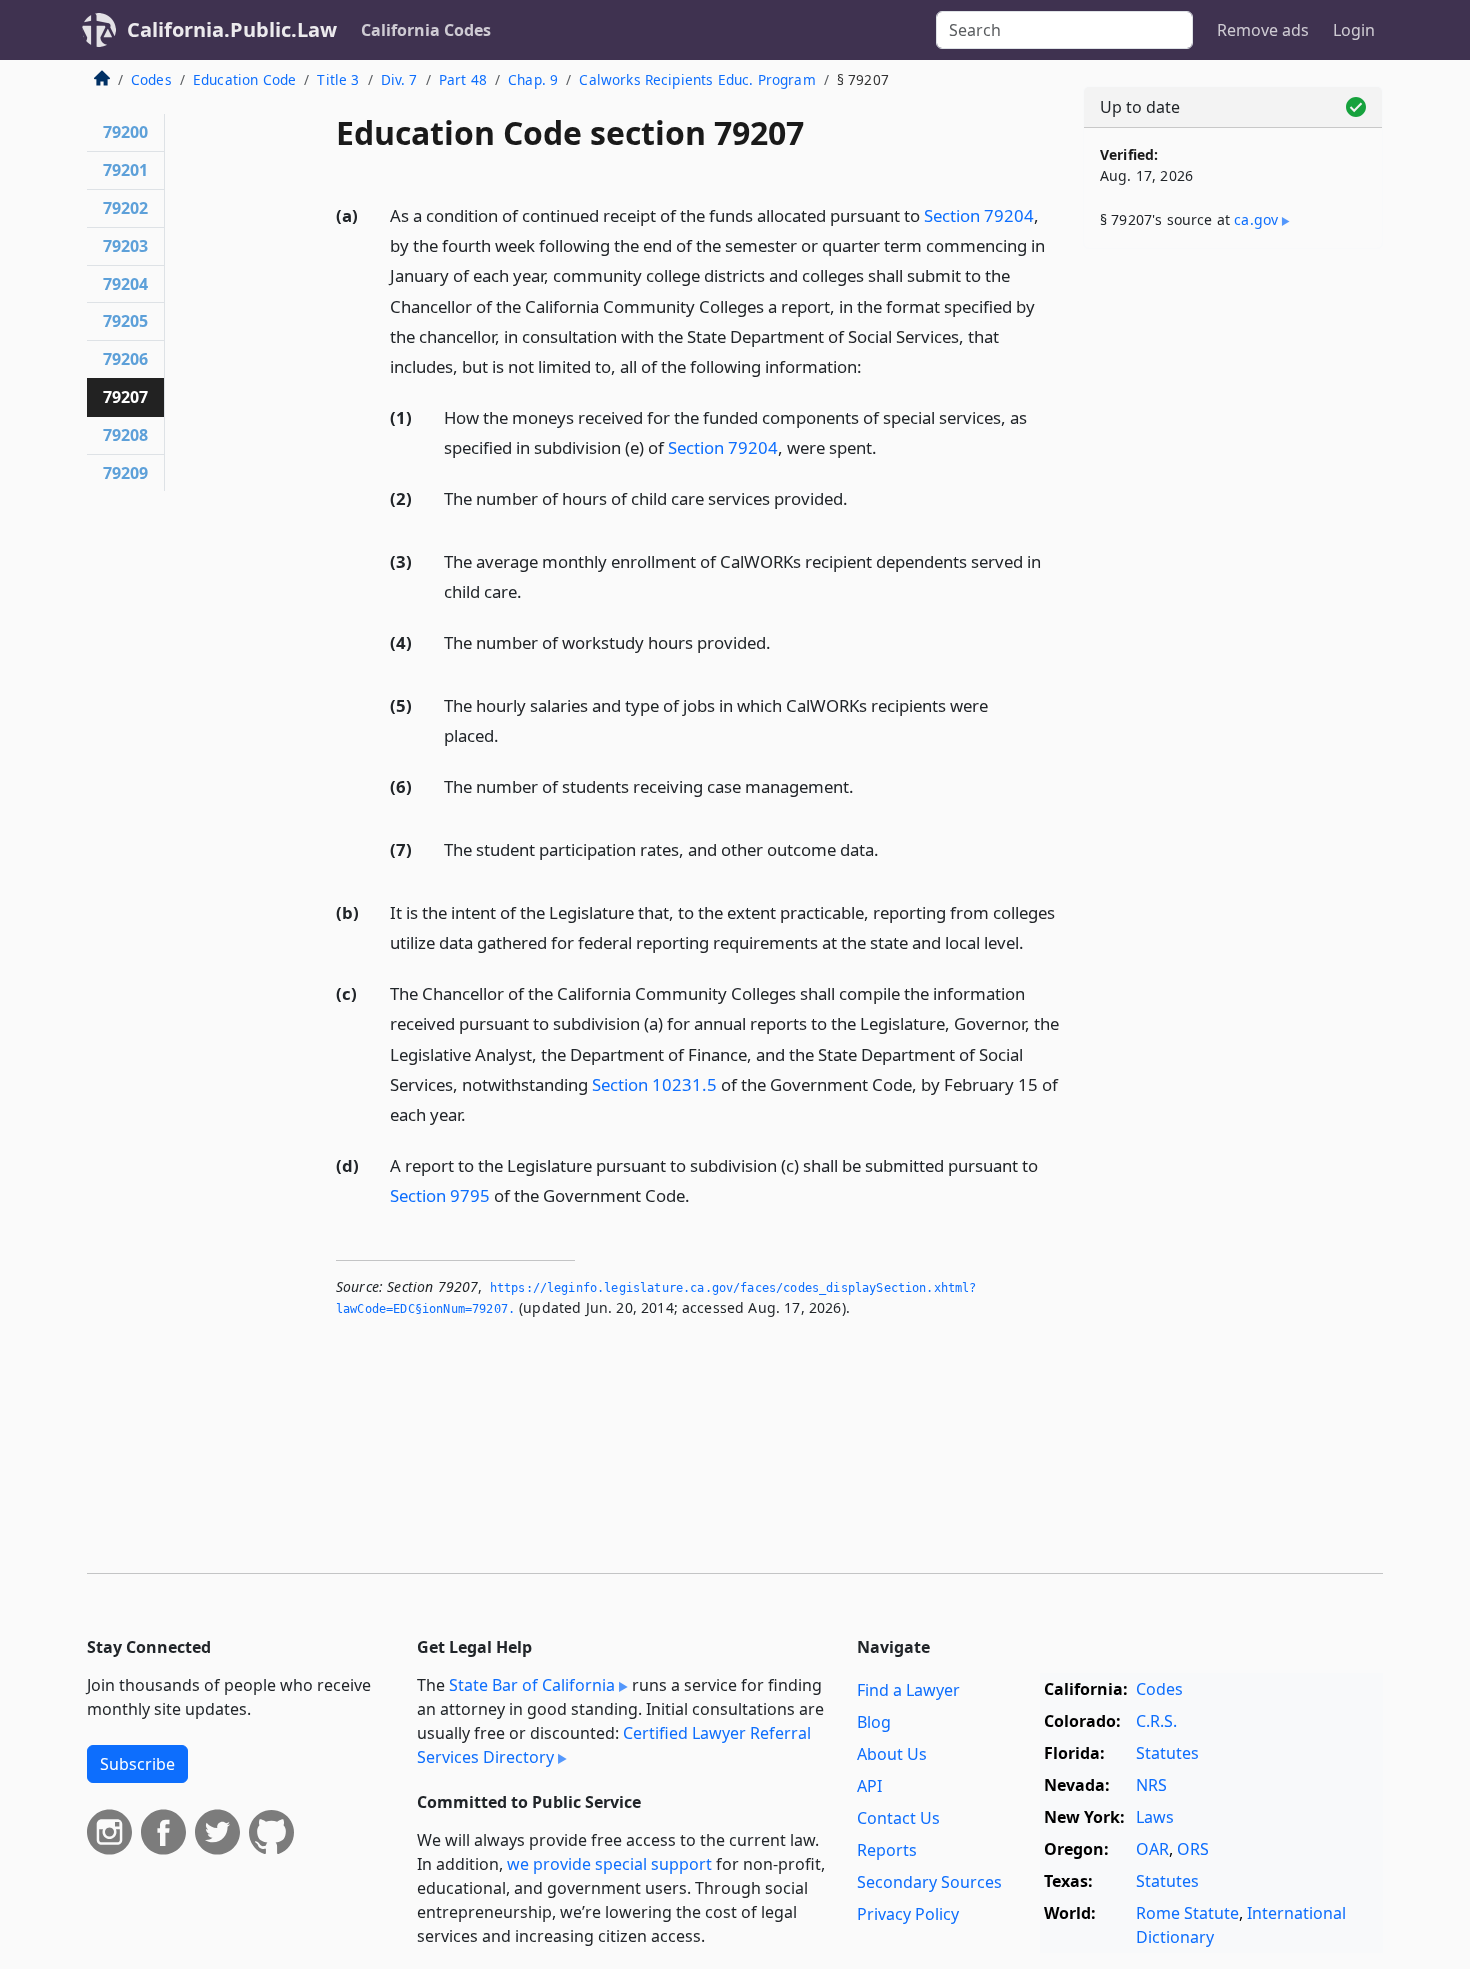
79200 (125, 132)
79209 (125, 473)
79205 (125, 321)
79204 (125, 284)
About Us (892, 1754)
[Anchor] (873, 365)
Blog (874, 1722)
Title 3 (338, 79)
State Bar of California (532, 1685)
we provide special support (609, 1864)
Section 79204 (979, 215)
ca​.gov (1256, 219)
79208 (125, 435)
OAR (1152, 1849)
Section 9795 (440, 1195)
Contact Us (898, 1818)
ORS (1193, 1849)
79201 (125, 170)
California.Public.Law (232, 29)
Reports (887, 1850)
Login (1354, 30)
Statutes (1167, 1753)
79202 (125, 208)
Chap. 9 (533, 79)
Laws (1155, 1817)
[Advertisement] (1233, 577)
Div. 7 (399, 79)
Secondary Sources (929, 1882)
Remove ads (1263, 30)
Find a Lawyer (908, 1690)
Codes (151, 79)
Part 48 (463, 79)
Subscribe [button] (137, 1764)
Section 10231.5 (654, 1084)
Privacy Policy (908, 1914)
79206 (125, 359)
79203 (125, 246)
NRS (1151, 1785)
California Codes (426, 30)
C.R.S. (1156, 1721)
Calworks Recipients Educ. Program (697, 79)
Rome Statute (1187, 1913)
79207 (125, 397)
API (869, 1786)
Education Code (244, 79)
